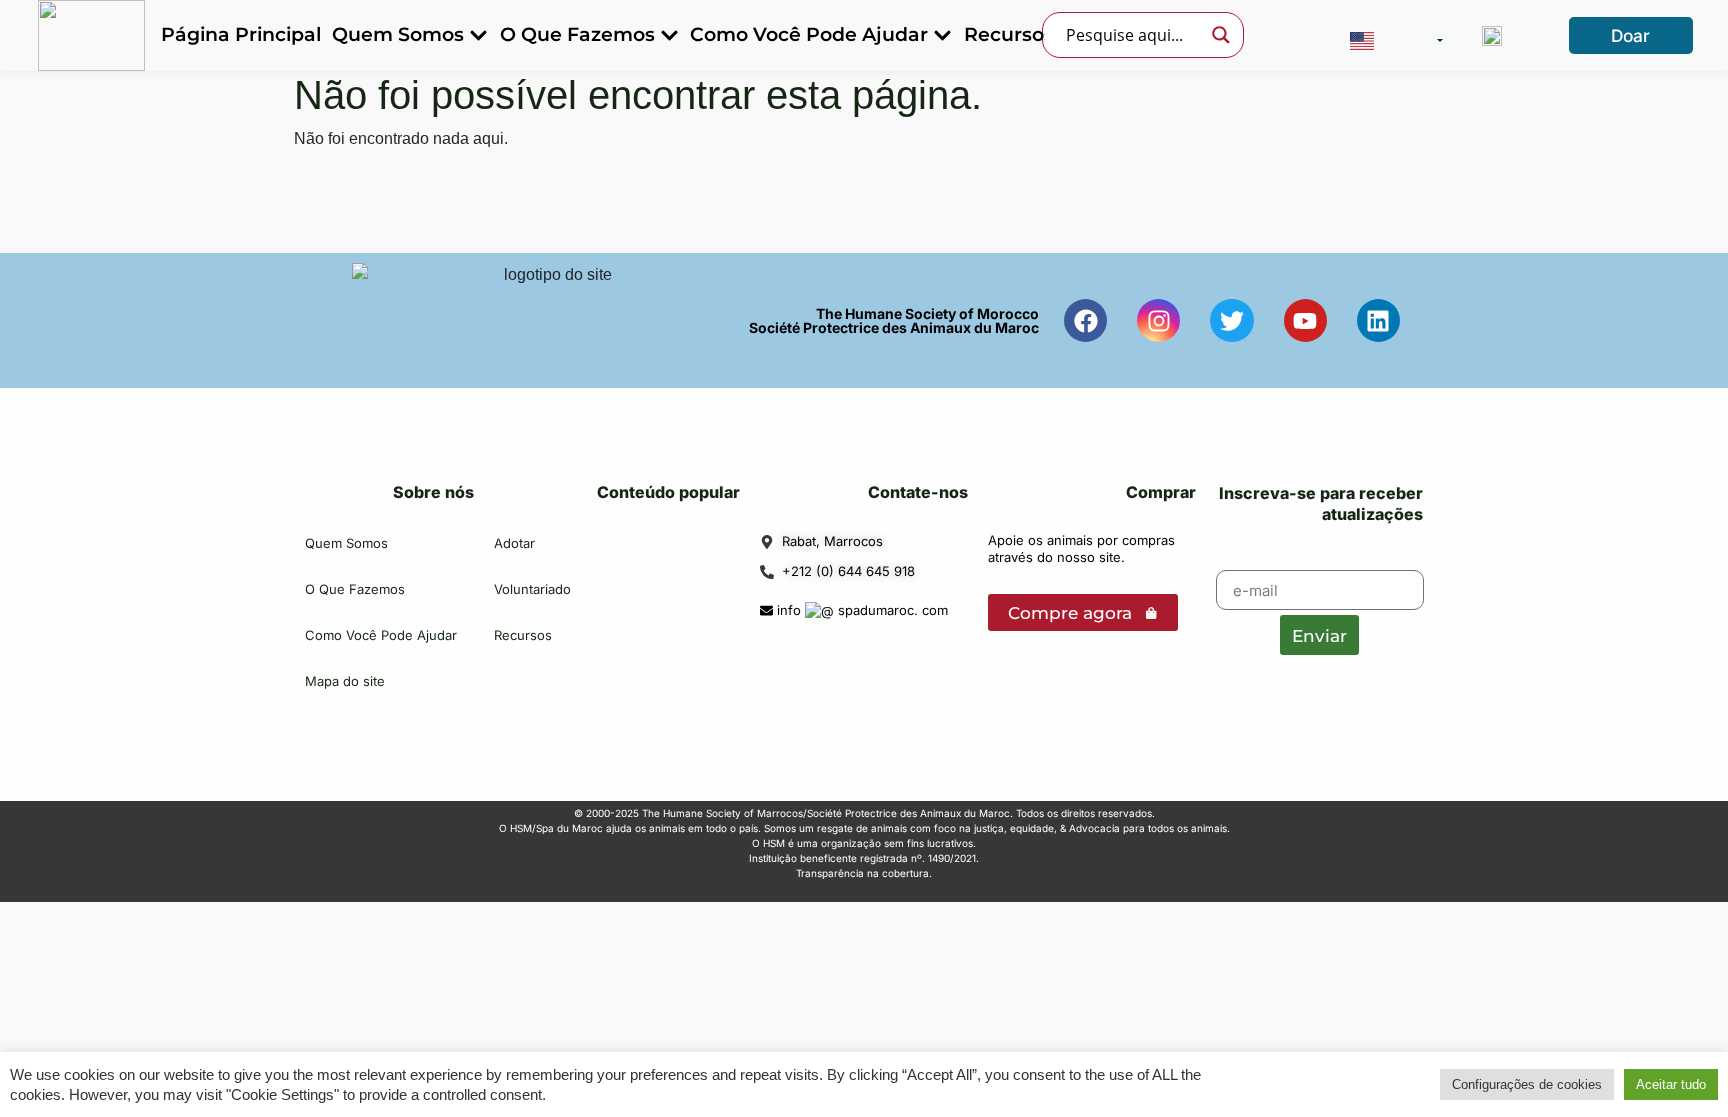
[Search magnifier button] (1221, 35)
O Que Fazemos (355, 589)
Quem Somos (346, 543)
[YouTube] (1305, 320)
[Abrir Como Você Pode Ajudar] (942, 35)
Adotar (514, 543)
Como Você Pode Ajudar (381, 635)
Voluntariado (532, 589)
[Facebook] (1085, 320)
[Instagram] (1158, 320)
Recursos (523, 635)
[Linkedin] (1378, 320)
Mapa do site (345, 681)
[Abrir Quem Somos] (478, 35)
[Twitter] (1231, 320)
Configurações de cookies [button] (1527, 1084)
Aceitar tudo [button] (1671, 1084)
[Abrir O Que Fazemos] (669, 35)
